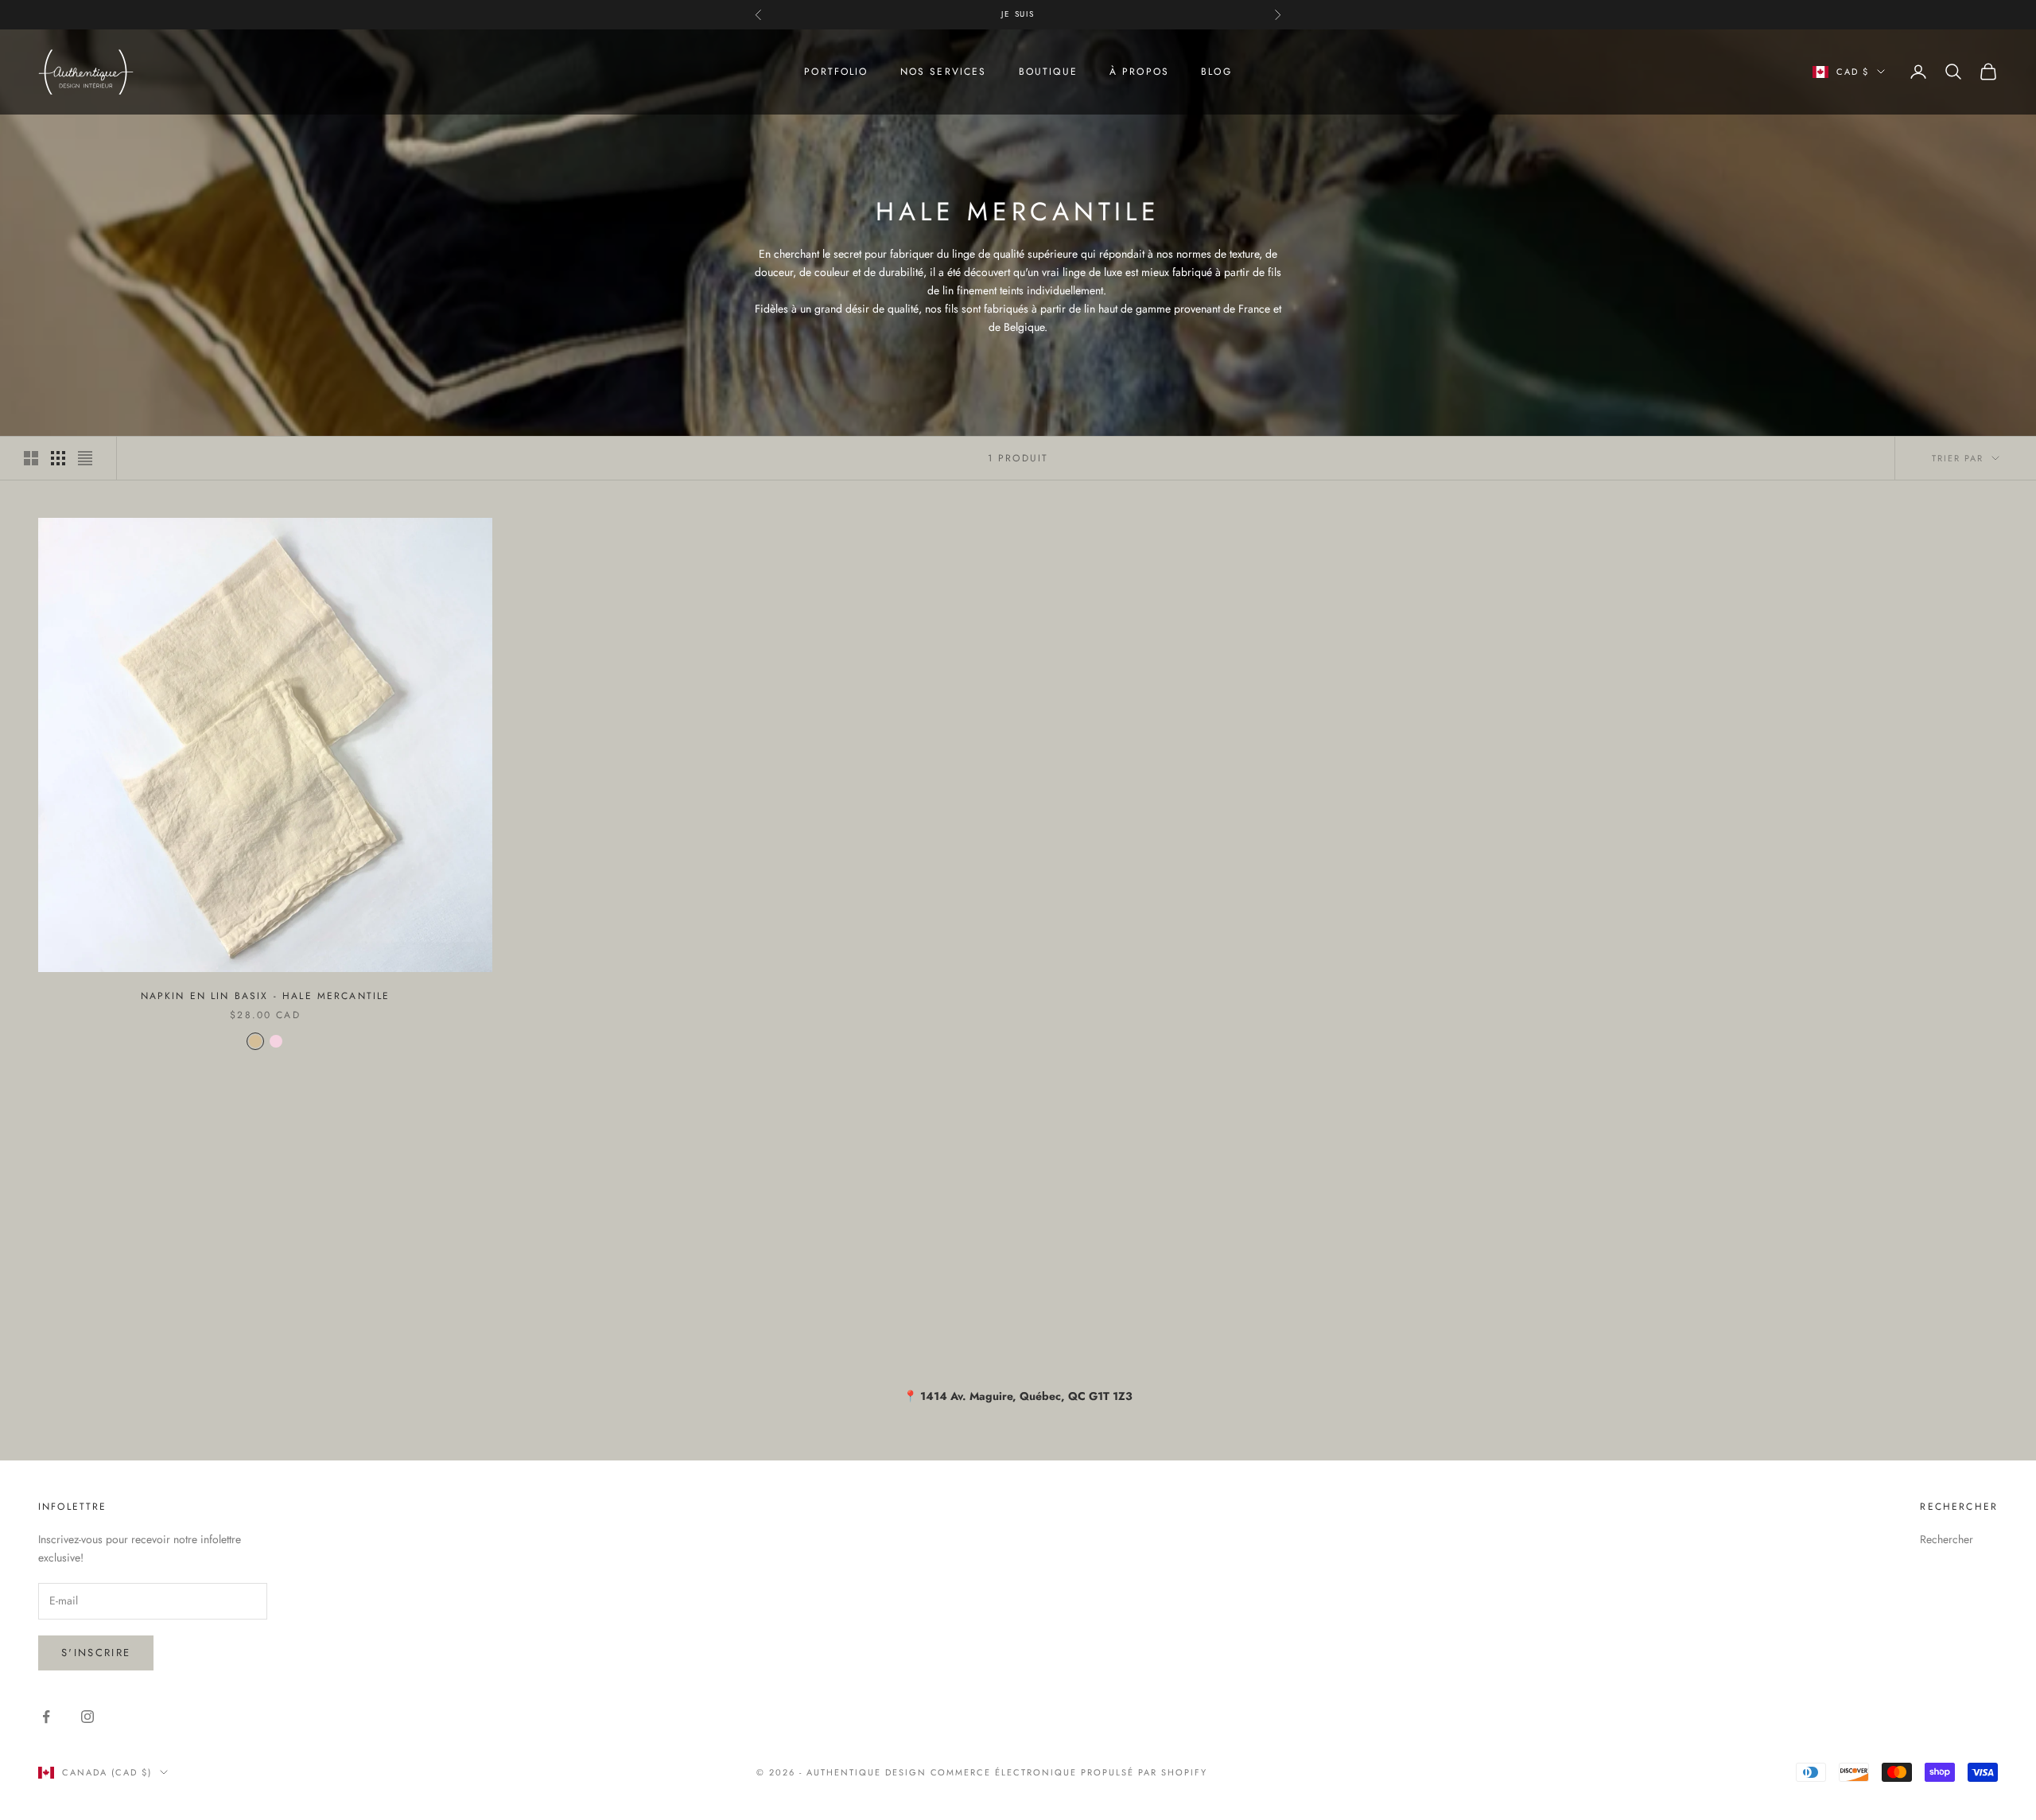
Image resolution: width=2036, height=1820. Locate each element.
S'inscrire (96, 1653)
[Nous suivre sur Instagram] (87, 1717)
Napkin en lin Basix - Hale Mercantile (266, 996)
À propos (1139, 72)
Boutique (1048, 72)
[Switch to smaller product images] (58, 458)
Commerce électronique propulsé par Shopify (1069, 1772)
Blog (1216, 72)
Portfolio (836, 72)
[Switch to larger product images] (31, 458)
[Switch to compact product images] (85, 458)
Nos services (944, 72)
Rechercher (1947, 1539)
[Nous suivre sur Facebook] (46, 1717)
